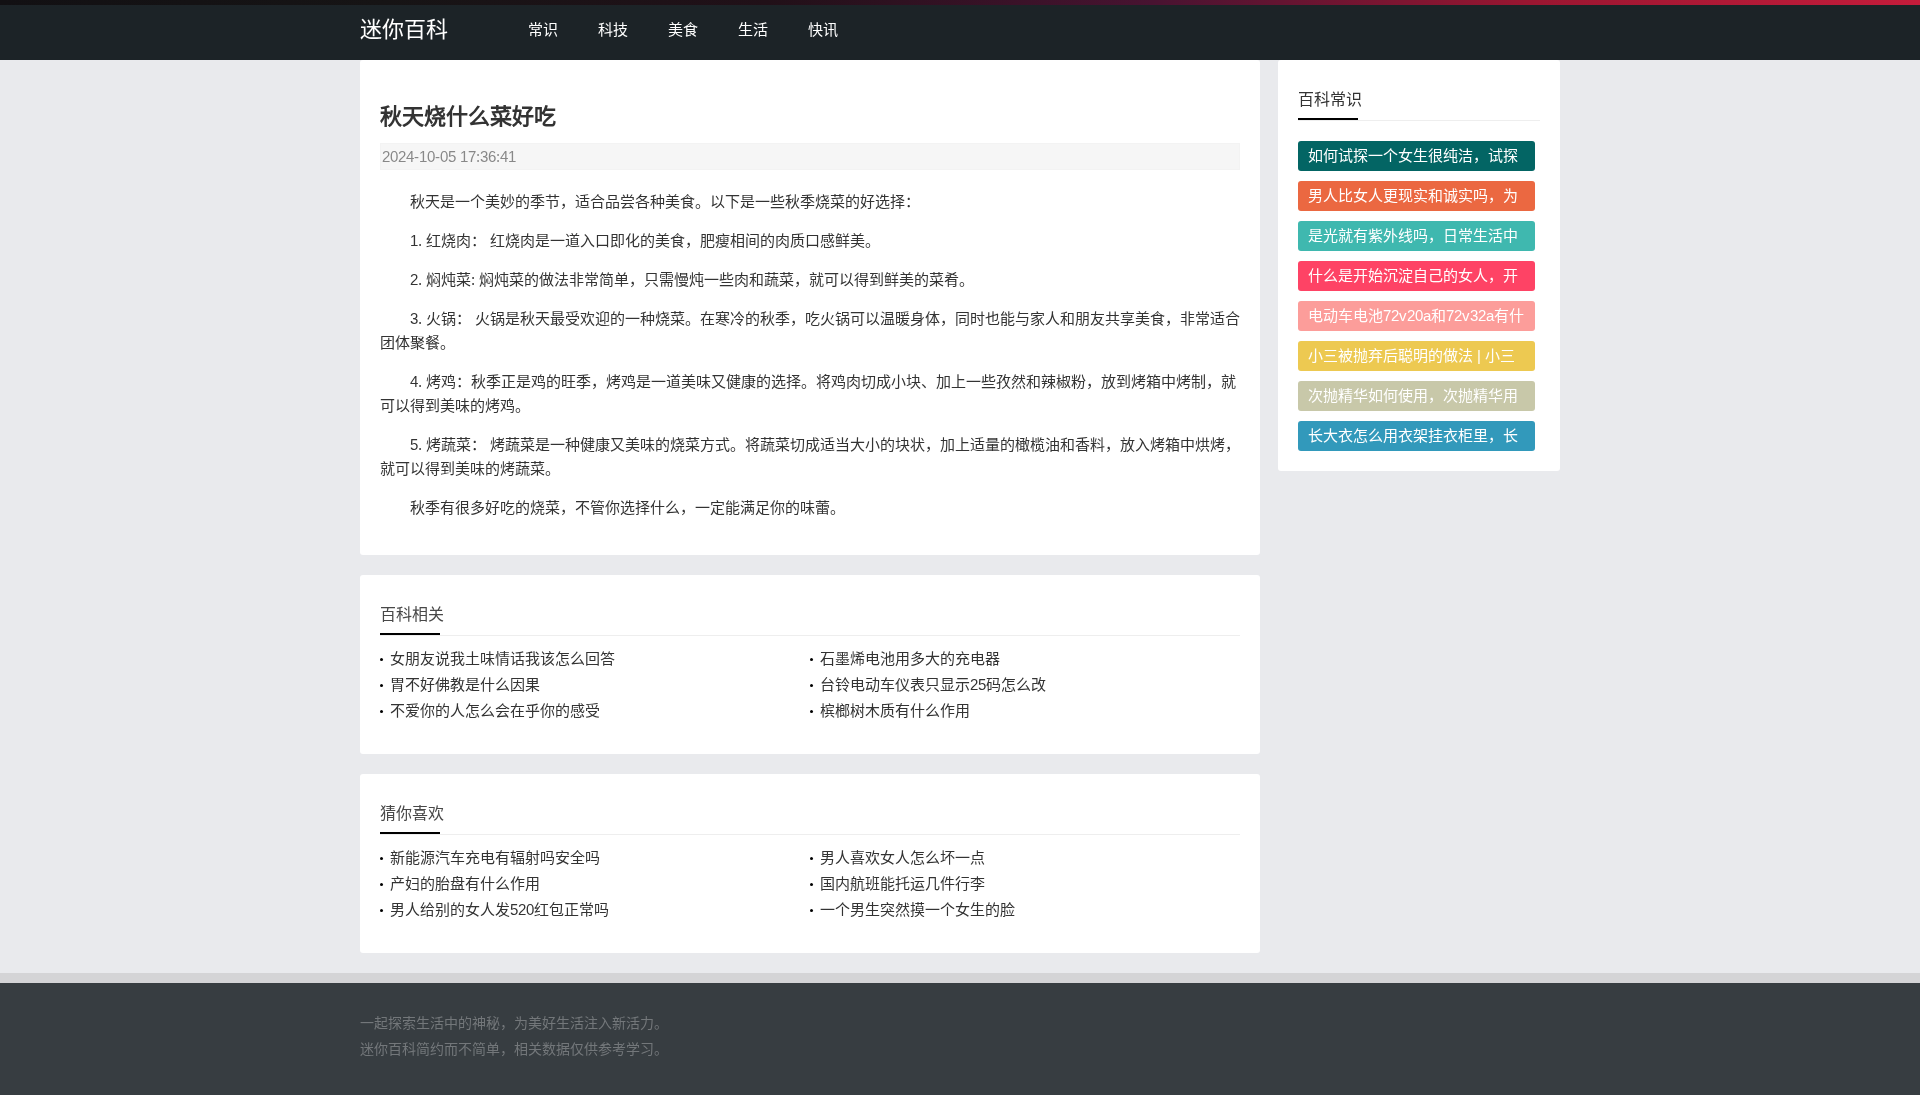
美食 (683, 29)
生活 (753, 29)
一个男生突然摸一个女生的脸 (917, 909)
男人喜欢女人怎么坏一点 (902, 857)
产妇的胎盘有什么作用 (465, 883)
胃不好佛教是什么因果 (465, 684)
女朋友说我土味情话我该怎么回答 (502, 658)
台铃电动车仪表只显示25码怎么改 (933, 684)
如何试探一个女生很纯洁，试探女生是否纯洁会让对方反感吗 (1413, 159)
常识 (543, 29)
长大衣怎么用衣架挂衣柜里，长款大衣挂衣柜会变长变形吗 (1413, 439)
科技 (613, 29)
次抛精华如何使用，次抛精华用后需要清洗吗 (1413, 399)
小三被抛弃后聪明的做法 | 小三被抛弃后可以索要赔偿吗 (1411, 359)
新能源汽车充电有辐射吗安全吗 (495, 857)
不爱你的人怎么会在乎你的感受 (495, 710)
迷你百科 (404, 29)
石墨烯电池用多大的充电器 (910, 658)
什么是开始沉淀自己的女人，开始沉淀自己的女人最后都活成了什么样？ (1413, 279)
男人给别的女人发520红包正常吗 (499, 909)
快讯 (823, 29)
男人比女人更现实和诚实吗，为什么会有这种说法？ (1413, 199)
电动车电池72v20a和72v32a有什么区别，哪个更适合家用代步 (1416, 319)
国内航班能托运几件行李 (902, 883)
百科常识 (1330, 99)
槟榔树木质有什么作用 (895, 710)
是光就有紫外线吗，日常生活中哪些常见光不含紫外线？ (1413, 239)
